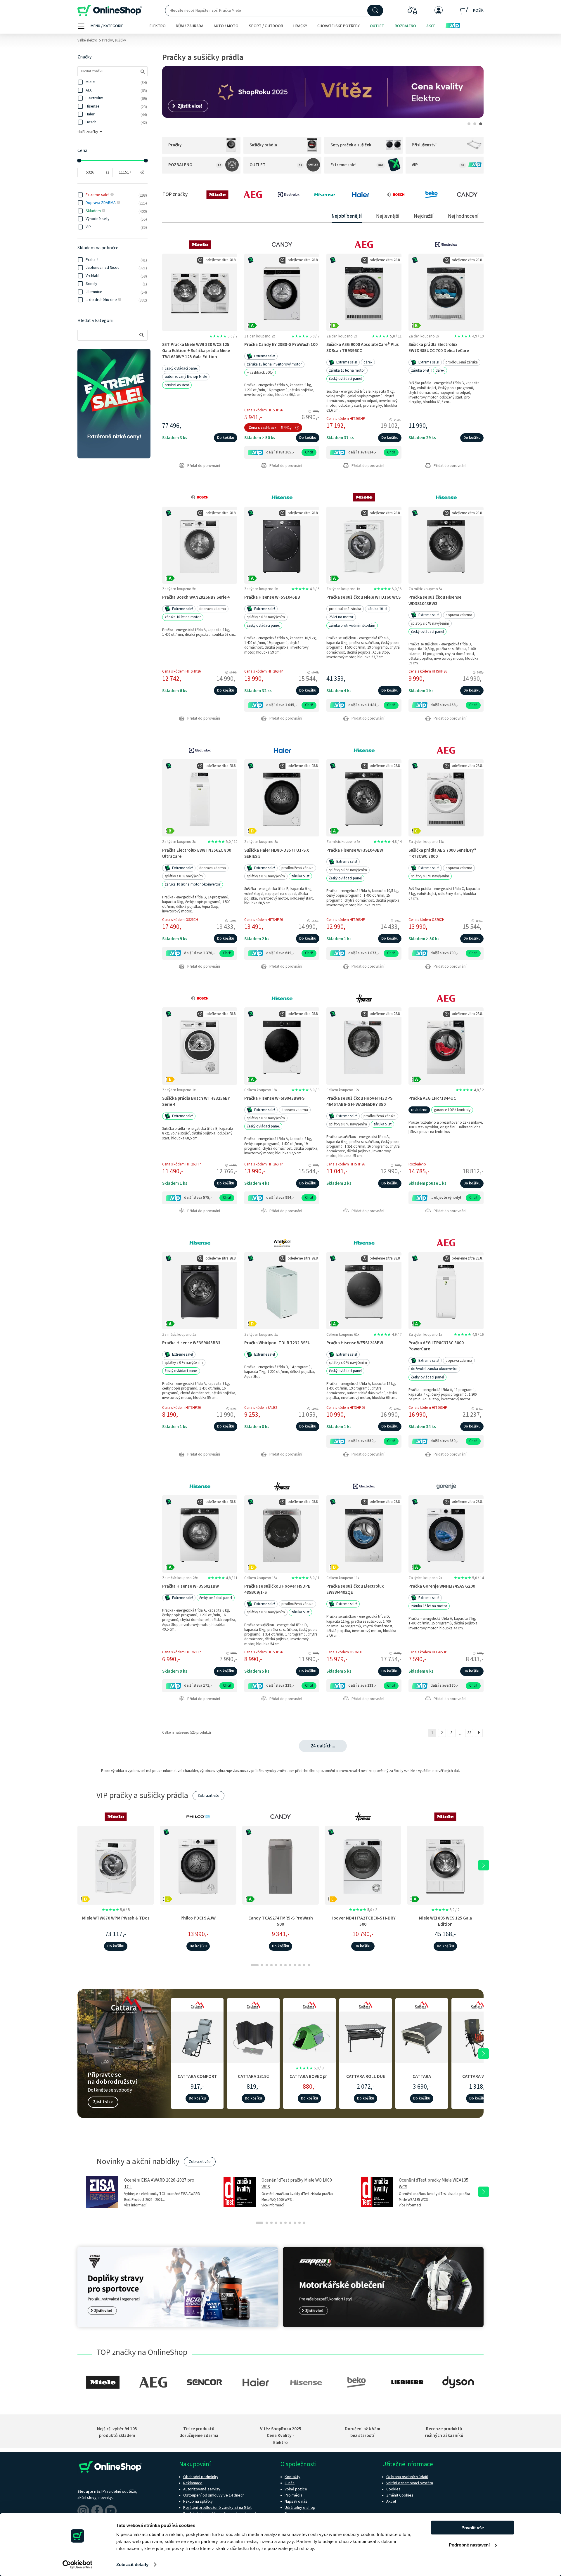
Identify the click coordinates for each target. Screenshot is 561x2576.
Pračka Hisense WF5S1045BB (272, 597)
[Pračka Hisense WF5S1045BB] (282, 545)
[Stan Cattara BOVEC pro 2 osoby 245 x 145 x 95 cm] (309, 2036)
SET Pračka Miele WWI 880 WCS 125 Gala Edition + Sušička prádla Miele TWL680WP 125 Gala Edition (196, 351)
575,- (207, 1198)
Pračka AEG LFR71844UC (432, 1098)
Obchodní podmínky (201, 2477)
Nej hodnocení (463, 216)
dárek (368, 362)
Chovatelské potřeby (338, 26)
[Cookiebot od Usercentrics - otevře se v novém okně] (78, 2565)
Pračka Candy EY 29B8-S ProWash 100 (281, 344)
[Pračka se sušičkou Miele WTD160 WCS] (364, 545)
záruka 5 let (420, 370)
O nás (290, 2483)
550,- (372, 1441)
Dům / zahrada (190, 26)
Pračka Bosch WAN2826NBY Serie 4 (196, 597)
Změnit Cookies (400, 2495)
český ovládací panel (181, 368)
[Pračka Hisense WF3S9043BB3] (200, 1290)
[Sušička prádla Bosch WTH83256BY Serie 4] (200, 1046)
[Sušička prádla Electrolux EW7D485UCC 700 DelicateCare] (446, 292)
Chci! (309, 452)
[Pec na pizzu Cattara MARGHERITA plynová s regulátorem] (422, 2036)
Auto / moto (226, 26)
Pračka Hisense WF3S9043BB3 (191, 1343)
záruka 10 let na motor (347, 370)
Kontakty (292, 2477)
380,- (454, 1685)
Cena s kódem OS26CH (180, 920)
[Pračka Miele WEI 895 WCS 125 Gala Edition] (445, 1865)
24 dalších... (323, 1746)
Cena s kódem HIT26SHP (346, 419)
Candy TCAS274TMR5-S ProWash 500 (281, 1921)
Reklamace (193, 2483)
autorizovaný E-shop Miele (186, 377)
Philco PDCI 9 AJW (198, 1918)
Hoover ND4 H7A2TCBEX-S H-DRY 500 (363, 1921)
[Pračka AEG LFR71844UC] (446, 1046)
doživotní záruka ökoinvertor (434, 1369)
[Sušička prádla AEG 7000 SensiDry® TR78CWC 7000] (446, 798)
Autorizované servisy (202, 2489)
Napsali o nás (296, 2501)
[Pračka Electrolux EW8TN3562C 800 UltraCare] (200, 798)
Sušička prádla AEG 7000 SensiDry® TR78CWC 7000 (443, 853)
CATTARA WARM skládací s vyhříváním (478, 2079)
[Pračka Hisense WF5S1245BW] (364, 1290)
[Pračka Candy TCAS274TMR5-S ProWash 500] (280, 1865)
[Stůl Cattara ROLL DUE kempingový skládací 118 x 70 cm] (366, 2036)
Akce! (391, 2501)
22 (469, 1733)
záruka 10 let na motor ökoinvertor (193, 884)
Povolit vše (473, 2528)
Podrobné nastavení (469, 2545)
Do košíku (226, 438)
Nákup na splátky (198, 2501)
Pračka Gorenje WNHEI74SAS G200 (442, 1586)
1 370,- (209, 953)
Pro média (294, 2495)
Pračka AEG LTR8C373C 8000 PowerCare (436, 1346)
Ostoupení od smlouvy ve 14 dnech (214, 2495)
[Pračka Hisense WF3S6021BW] (200, 1534)
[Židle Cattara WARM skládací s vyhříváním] (478, 2036)
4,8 (305, 589)
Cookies (393, 2489)
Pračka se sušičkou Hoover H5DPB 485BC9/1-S (277, 1589)
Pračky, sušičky (114, 40)
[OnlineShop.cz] (110, 11)
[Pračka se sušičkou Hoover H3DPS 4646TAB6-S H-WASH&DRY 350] (364, 1046)
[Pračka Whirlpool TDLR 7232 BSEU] (282, 1290)
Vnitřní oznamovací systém (410, 2483)
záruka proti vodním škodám (352, 626)
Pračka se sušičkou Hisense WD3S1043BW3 (435, 600)
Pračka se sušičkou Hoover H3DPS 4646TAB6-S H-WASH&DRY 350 (359, 1101)
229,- (290, 1685)
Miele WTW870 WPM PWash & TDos (116, 1918)
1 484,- (373, 705)
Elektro (158, 26)
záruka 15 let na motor (429, 1606)
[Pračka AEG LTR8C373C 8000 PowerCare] (446, 1290)
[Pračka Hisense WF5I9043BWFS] (282, 1046)
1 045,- (291, 705)
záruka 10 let (378, 609)
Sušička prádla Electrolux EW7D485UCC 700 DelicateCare (439, 348)
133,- (372, 1685)
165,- (290, 452)
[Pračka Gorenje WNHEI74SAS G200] (446, 1534)
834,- (372, 452)
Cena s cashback (263, 428)
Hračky (300, 26)
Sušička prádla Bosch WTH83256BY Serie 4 (196, 1101)
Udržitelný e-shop (300, 2508)
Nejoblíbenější (347, 216)
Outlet (377, 26)
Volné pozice (296, 2489)
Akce (431, 26)
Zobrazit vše (208, 1796)
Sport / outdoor (266, 26)
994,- (290, 1198)
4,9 (469, 336)
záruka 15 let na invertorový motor (274, 364)
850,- (454, 1441)
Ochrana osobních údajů (407, 2477)
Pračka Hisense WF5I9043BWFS (274, 1098)
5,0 (223, 336)
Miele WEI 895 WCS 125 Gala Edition (445, 1921)
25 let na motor (341, 617)
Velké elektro (87, 40)
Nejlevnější (388, 216)
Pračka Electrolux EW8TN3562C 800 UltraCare (197, 853)
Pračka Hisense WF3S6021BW (191, 1586)
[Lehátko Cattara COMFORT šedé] (197, 2036)
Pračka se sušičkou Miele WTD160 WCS (363, 597)
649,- (290, 953)
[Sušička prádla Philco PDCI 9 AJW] (198, 1865)
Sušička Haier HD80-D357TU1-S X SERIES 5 (277, 853)
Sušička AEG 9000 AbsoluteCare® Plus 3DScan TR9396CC (363, 348)
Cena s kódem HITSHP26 (264, 410)
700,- (454, 953)
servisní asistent (177, 385)
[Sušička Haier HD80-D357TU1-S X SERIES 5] (282, 798)
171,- (207, 1685)
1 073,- (373, 953)
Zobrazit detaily (132, 2564)
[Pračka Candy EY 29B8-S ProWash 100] (282, 292)
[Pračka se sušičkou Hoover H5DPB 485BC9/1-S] (282, 1534)
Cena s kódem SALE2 (261, 1408)
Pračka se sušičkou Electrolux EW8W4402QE (355, 1589)
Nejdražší (424, 216)
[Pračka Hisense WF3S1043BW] (364, 798)
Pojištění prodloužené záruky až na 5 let (217, 2508)
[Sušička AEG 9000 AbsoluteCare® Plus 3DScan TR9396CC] (364, 292)
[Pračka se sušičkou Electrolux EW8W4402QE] (364, 1534)
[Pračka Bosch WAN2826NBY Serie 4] (200, 545)
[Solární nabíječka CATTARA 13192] (253, 2036)
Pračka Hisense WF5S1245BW (355, 1343)
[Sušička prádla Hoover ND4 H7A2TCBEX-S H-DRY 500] (363, 1865)
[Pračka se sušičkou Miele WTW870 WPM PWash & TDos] (116, 1865)
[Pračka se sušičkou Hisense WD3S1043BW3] (446, 545)
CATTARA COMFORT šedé (197, 2079)
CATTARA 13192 (253, 2076)
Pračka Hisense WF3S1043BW (355, 850)
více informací (135, 2205)
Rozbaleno (405, 26)
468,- (454, 705)
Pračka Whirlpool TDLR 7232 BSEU (277, 1343)
